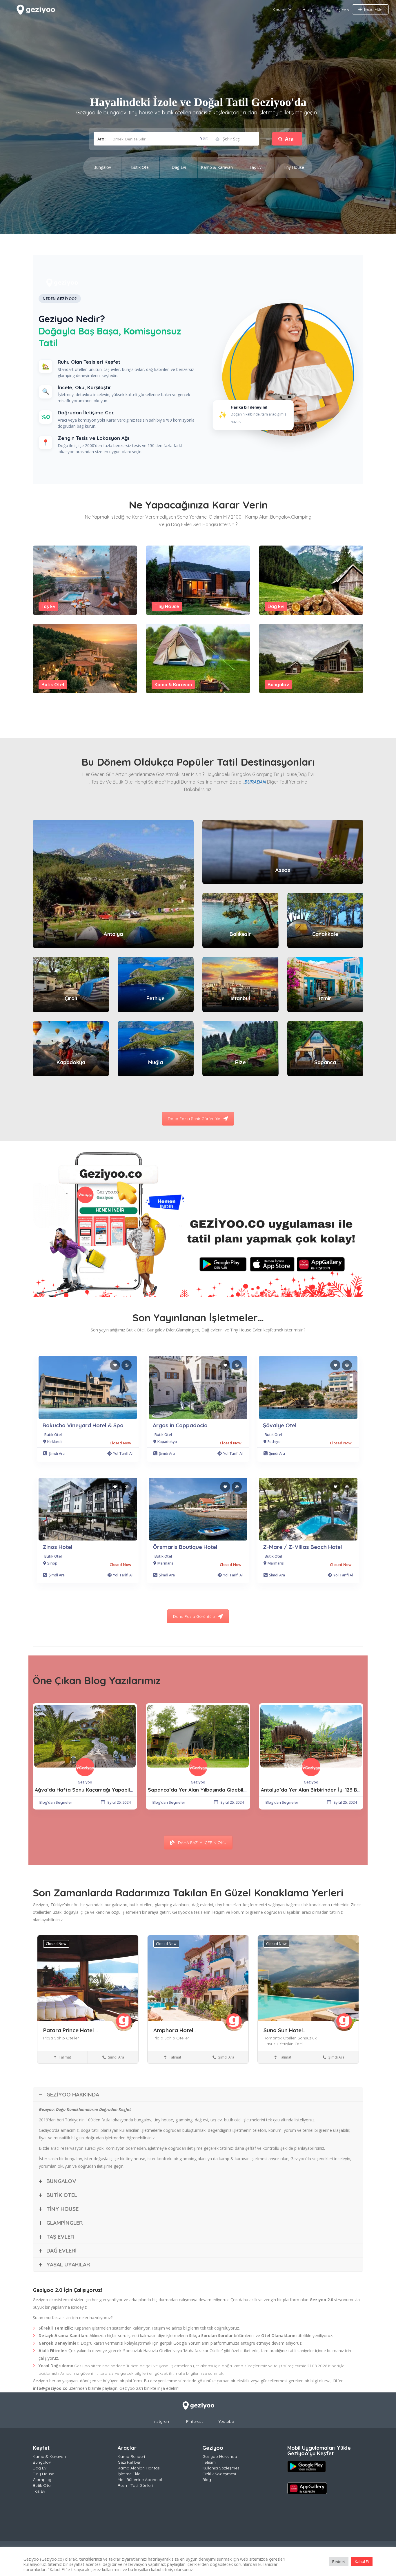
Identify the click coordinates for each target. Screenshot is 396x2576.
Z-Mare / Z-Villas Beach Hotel (303, 1547)
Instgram (162, 2421)
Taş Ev (48, 606)
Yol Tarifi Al (123, 1453)
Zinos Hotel (58, 1547)
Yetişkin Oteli (292, 2044)
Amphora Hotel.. (175, 2030)
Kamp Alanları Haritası (139, 2468)
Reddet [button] (339, 2562)
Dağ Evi (276, 606)
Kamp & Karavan (173, 685)
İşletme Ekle (129, 2474)
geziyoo (85, 1782)
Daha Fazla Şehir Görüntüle (194, 1119)
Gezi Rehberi (130, 2462)
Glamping (42, 2480)
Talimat (65, 2057)
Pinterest (195, 2421)
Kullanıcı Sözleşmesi (221, 2468)
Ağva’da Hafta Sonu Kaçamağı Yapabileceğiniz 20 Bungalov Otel (114, 1790)
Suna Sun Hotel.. (284, 2030)
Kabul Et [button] (362, 2562)
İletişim (209, 2462)
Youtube (226, 2421)
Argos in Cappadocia (180, 1425)
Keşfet (279, 9)
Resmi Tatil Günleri (135, 2485)
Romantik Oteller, (281, 2038)
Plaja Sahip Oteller (61, 2038)
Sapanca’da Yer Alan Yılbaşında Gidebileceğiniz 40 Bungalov (221, 1790)
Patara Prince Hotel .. (70, 2030)
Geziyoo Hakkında (220, 2456)
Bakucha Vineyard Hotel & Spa (83, 1425)
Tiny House (167, 606)
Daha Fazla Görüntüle (194, 1616)
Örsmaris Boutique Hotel (185, 1547)
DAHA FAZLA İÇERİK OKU (202, 1843)
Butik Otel (53, 685)
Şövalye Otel (280, 1425)
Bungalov (278, 685)
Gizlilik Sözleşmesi (219, 2474)
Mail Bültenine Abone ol (140, 2480)
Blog (307, 9)
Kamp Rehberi (131, 2456)
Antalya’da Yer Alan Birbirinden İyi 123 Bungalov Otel (325, 1790)
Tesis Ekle (372, 9)
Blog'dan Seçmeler (56, 1802)
